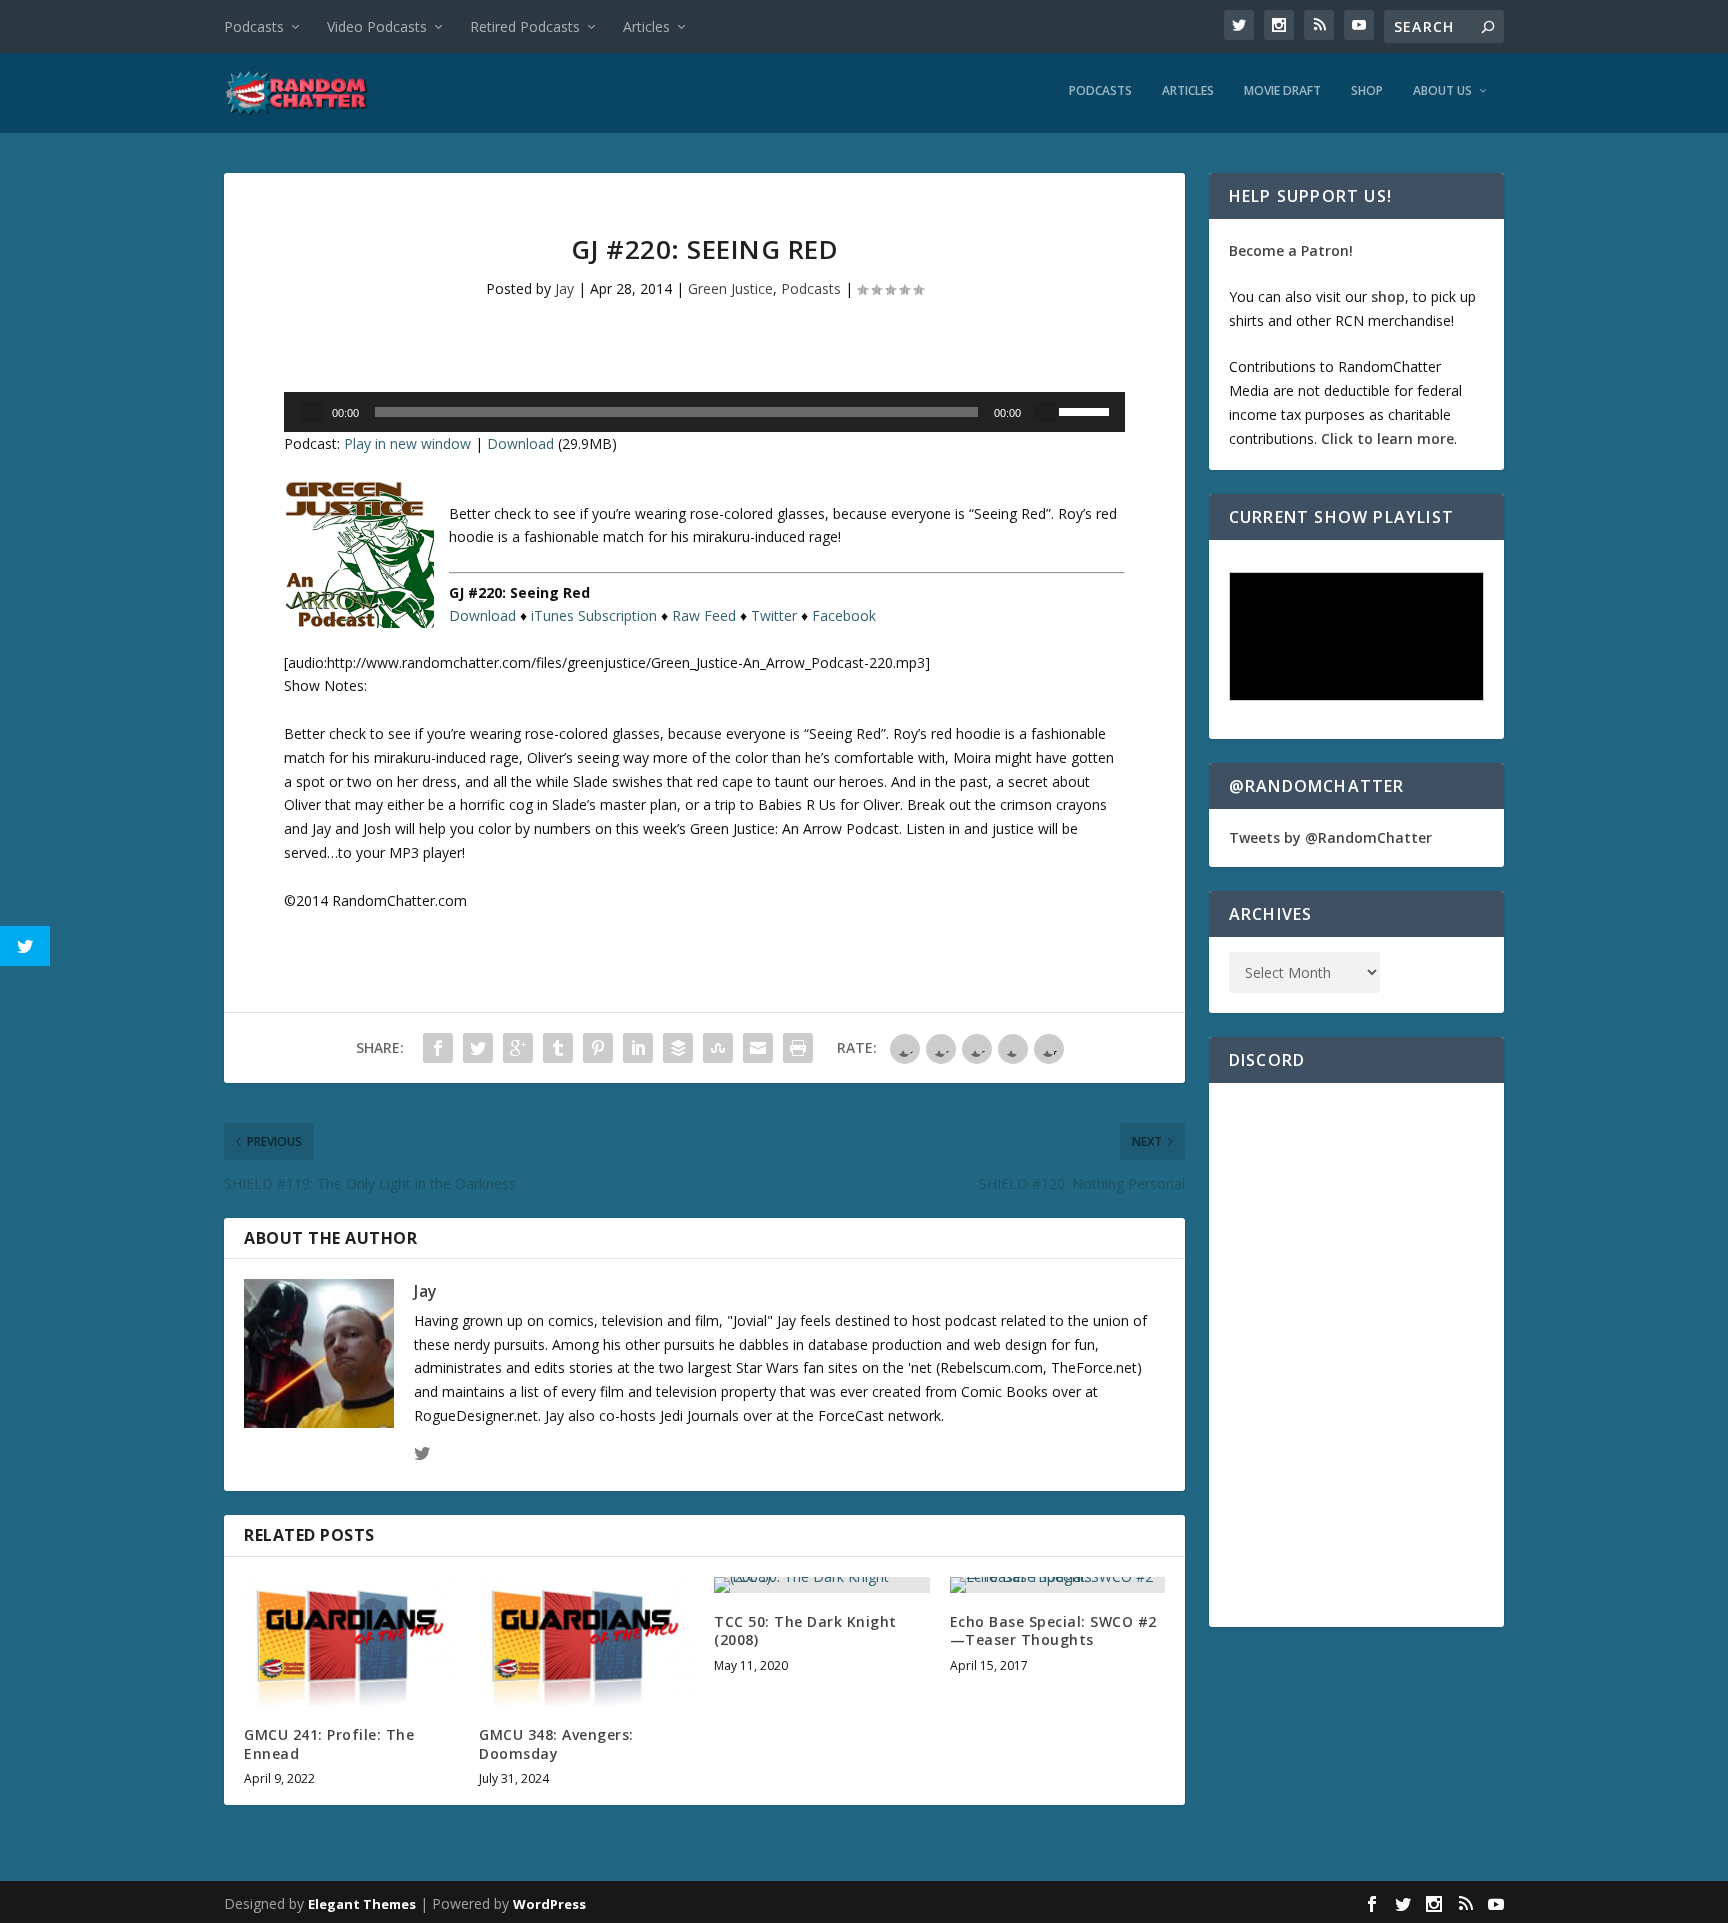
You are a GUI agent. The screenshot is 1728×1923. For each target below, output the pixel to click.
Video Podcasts (377, 26)
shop (1388, 296)
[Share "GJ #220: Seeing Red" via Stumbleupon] (718, 1048)
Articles (646, 26)
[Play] (312, 412)
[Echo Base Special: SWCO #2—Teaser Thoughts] (1057, 1585)
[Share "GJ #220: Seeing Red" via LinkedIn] (638, 1048)
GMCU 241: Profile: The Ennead (329, 1743)
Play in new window (407, 443)
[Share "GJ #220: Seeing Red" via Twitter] (478, 1048)
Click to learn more (1387, 438)
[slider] (1087, 410)
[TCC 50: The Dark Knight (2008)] (821, 1585)
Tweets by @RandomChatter (1330, 837)
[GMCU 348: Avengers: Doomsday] (586, 1641)
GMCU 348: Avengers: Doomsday (556, 1743)
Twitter (774, 615)
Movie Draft (1282, 91)
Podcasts (254, 26)
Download (520, 443)
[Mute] (1045, 412)
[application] (704, 412)
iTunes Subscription (594, 615)
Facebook (844, 615)
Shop (1367, 91)
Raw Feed (704, 615)
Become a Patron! (1291, 250)
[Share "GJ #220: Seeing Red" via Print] (798, 1048)
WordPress (549, 1904)
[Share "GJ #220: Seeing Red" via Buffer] (678, 1048)
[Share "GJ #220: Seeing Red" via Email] (758, 1048)
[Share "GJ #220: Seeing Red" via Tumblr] (558, 1048)
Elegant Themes (362, 1904)
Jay (564, 288)
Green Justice (730, 288)
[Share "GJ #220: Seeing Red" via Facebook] (438, 1048)
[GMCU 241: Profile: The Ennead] (351, 1641)
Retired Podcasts (525, 26)
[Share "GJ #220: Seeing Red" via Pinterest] (598, 1048)
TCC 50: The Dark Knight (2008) (805, 1630)
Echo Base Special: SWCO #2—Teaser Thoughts (1053, 1630)
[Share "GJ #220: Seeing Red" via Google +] (518, 1048)
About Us (1442, 91)
